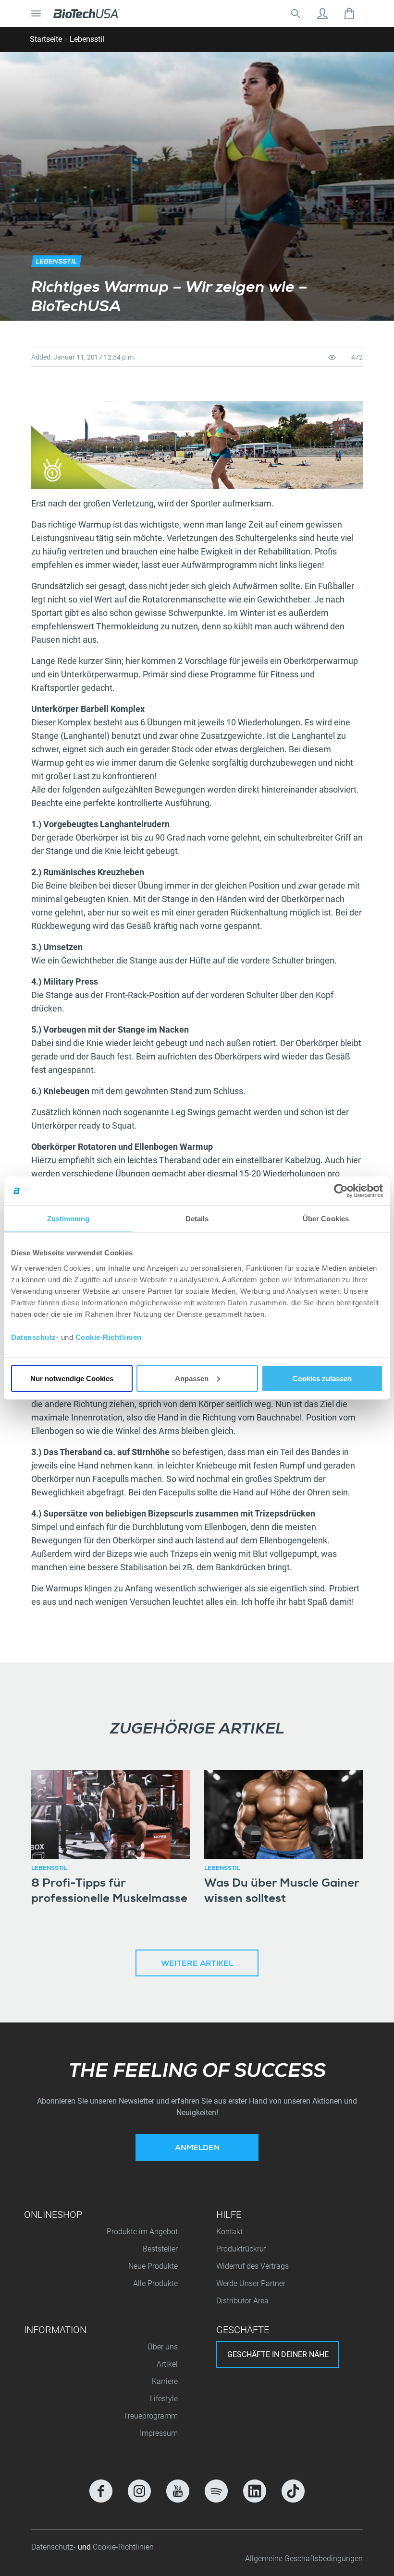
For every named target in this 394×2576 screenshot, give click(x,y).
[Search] (295, 13)
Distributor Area (242, 2301)
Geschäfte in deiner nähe (278, 2354)
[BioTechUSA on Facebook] (101, 2491)
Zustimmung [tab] (68, 1219)
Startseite (46, 39)
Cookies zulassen (322, 1378)
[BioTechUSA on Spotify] (216, 2491)
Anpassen (192, 1378)
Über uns (163, 2347)
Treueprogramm (151, 2416)
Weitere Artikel (197, 1964)
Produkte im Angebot (142, 2232)
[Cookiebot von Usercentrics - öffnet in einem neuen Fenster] (341, 1191)
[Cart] (349, 13)
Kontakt (229, 2232)
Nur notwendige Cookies (72, 1378)
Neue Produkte (153, 2266)
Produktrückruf (241, 2249)
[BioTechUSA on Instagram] (139, 2491)
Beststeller (160, 2249)
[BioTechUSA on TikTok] (293, 2491)
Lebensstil (87, 39)
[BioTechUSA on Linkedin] (255, 2491)
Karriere (165, 2381)
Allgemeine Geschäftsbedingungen (304, 2558)
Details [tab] (197, 1219)
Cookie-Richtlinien (109, 1337)
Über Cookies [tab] (326, 1219)
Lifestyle (164, 2399)
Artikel (167, 2364)
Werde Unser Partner (251, 2283)
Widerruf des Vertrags (252, 2266)
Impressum (159, 2433)
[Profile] (322, 13)
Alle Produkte (155, 2283)
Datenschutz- (55, 2547)
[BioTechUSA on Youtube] (178, 2491)
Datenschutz (34, 1337)
